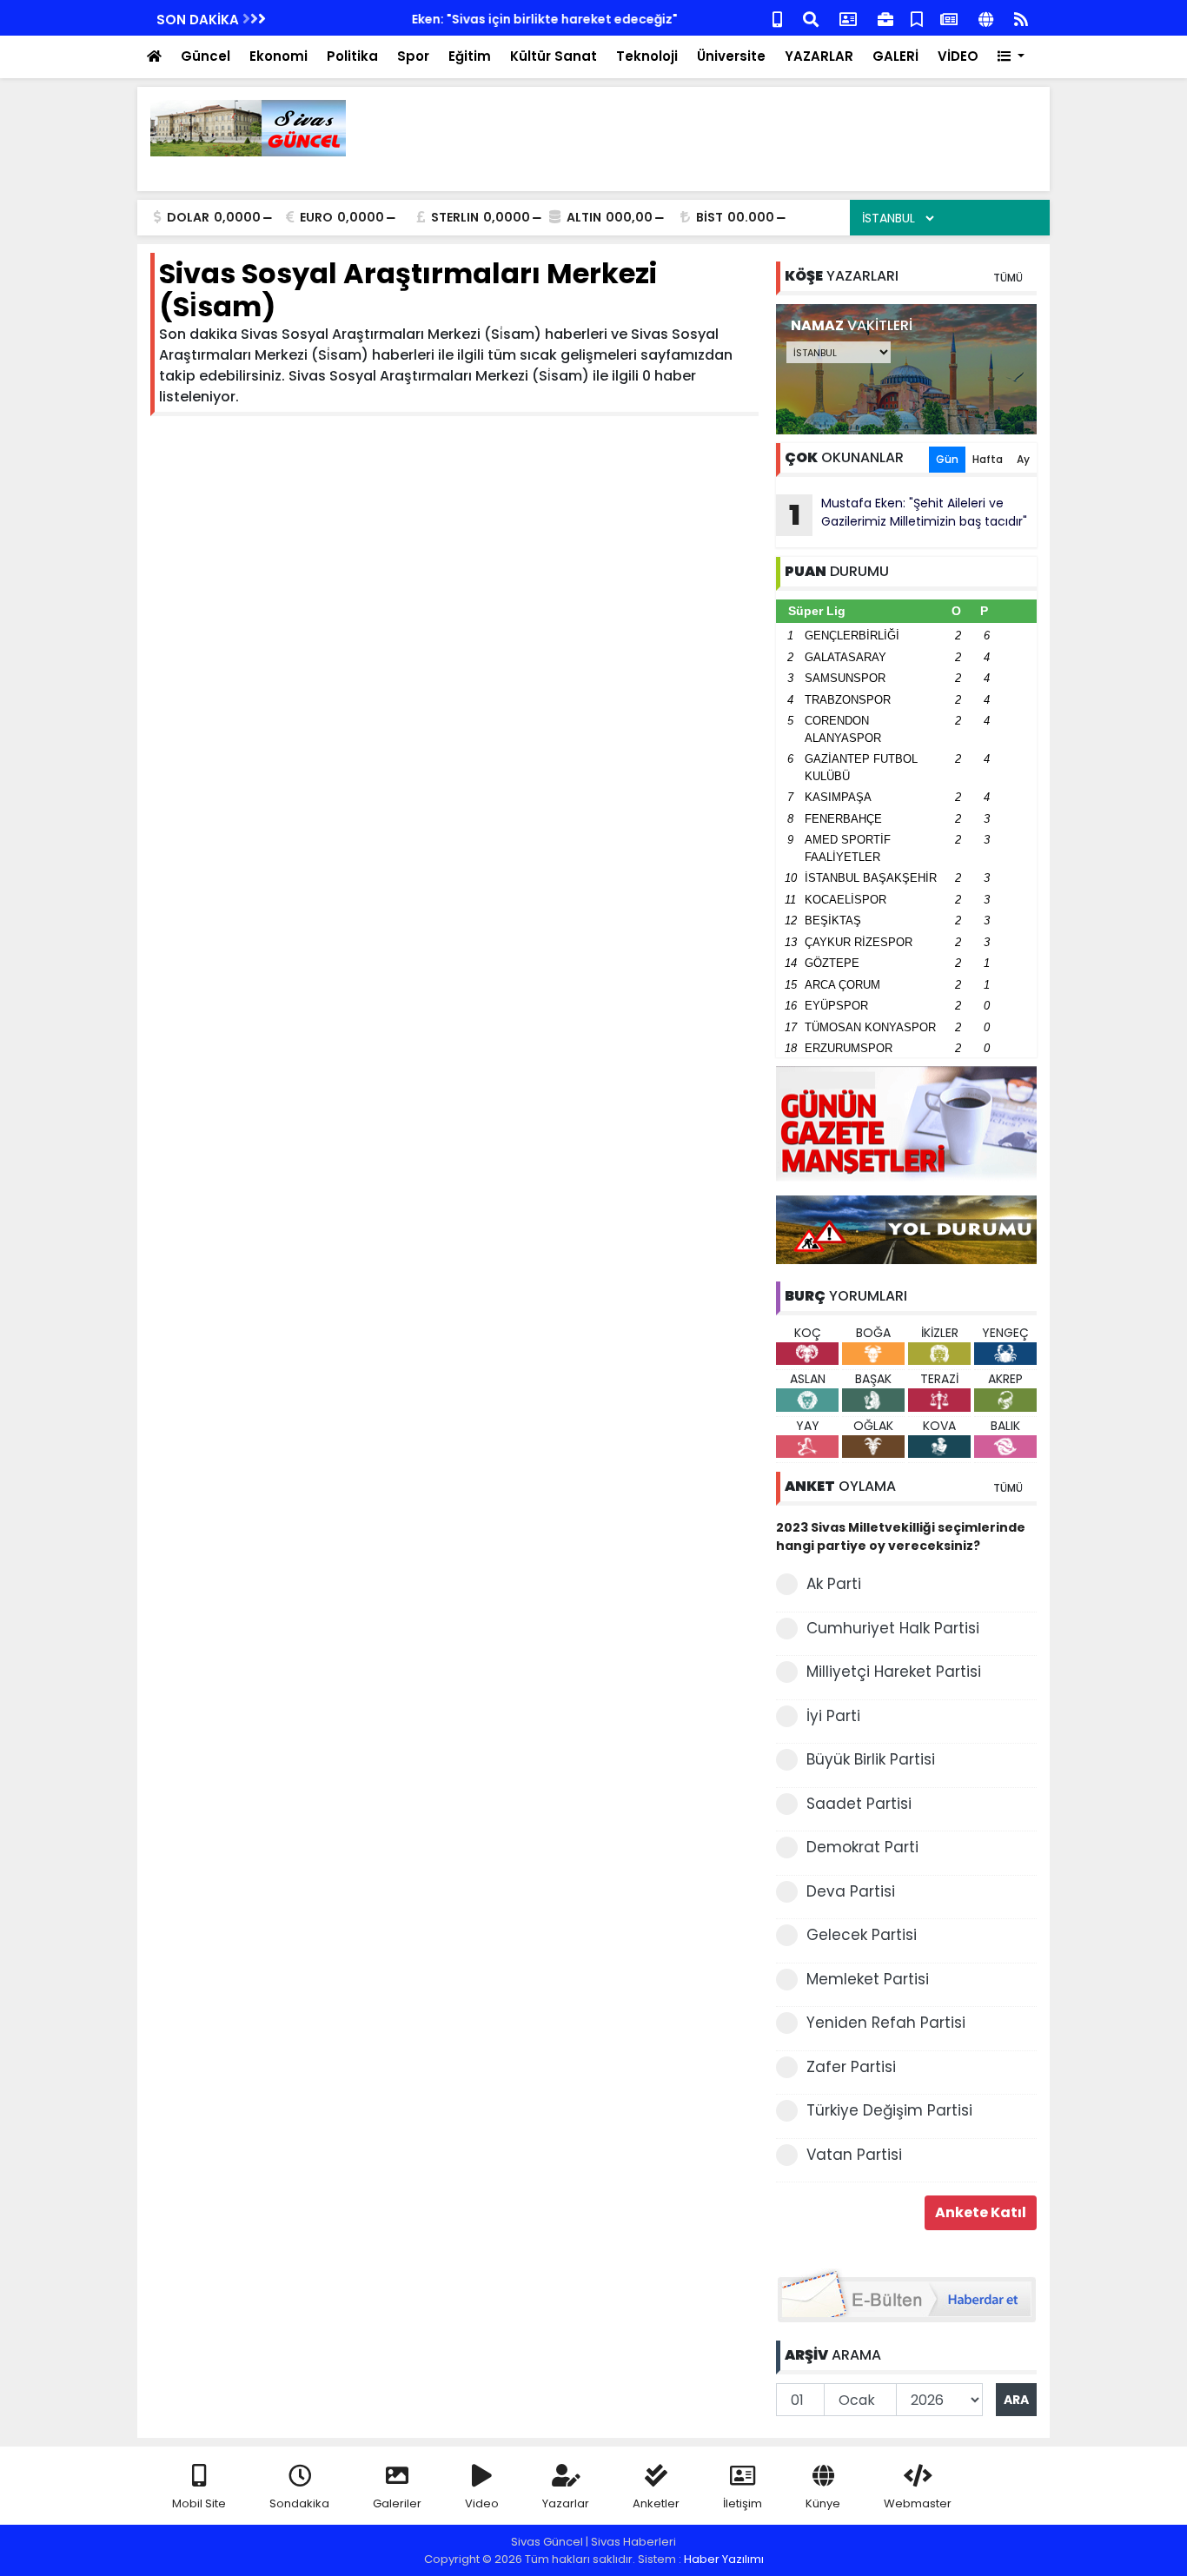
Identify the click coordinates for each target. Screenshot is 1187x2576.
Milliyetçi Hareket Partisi (894, 1672)
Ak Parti (834, 1584)
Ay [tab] (1023, 459)
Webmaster (918, 2503)
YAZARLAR (819, 56)
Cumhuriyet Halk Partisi (893, 1628)
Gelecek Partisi (862, 1935)
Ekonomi (279, 56)
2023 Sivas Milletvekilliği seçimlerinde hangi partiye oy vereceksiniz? (901, 1536)
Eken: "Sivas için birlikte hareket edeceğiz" (418, 19)
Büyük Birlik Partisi (871, 1759)
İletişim (743, 2503)
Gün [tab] (947, 459)
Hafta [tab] (988, 459)
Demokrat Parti (862, 1847)
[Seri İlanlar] (917, 18)
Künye (823, 2503)
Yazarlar (566, 2503)
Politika (352, 56)
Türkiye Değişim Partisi (889, 2110)
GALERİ (895, 56)
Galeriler (397, 2503)
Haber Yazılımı (724, 2559)
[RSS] (1021, 18)
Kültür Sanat (554, 56)
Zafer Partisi (851, 2067)
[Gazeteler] (949, 18)
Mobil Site (199, 2503)
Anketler (656, 2503)
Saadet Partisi (859, 1804)
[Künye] (986, 18)
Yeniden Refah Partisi (886, 2023)
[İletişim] (848, 18)
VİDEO (958, 56)
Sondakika (299, 2503)
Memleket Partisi (868, 1979)
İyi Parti (833, 1716)
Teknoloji (647, 56)
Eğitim (470, 56)
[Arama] (811, 18)
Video (482, 2503)
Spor (413, 56)
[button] (1011, 57)
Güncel (206, 56)
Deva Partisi (851, 1891)
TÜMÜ (1008, 278)
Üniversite (731, 56)
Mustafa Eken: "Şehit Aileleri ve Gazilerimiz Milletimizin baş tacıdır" (908, 514)
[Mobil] (777, 18)
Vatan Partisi (854, 2155)
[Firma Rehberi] (885, 18)
